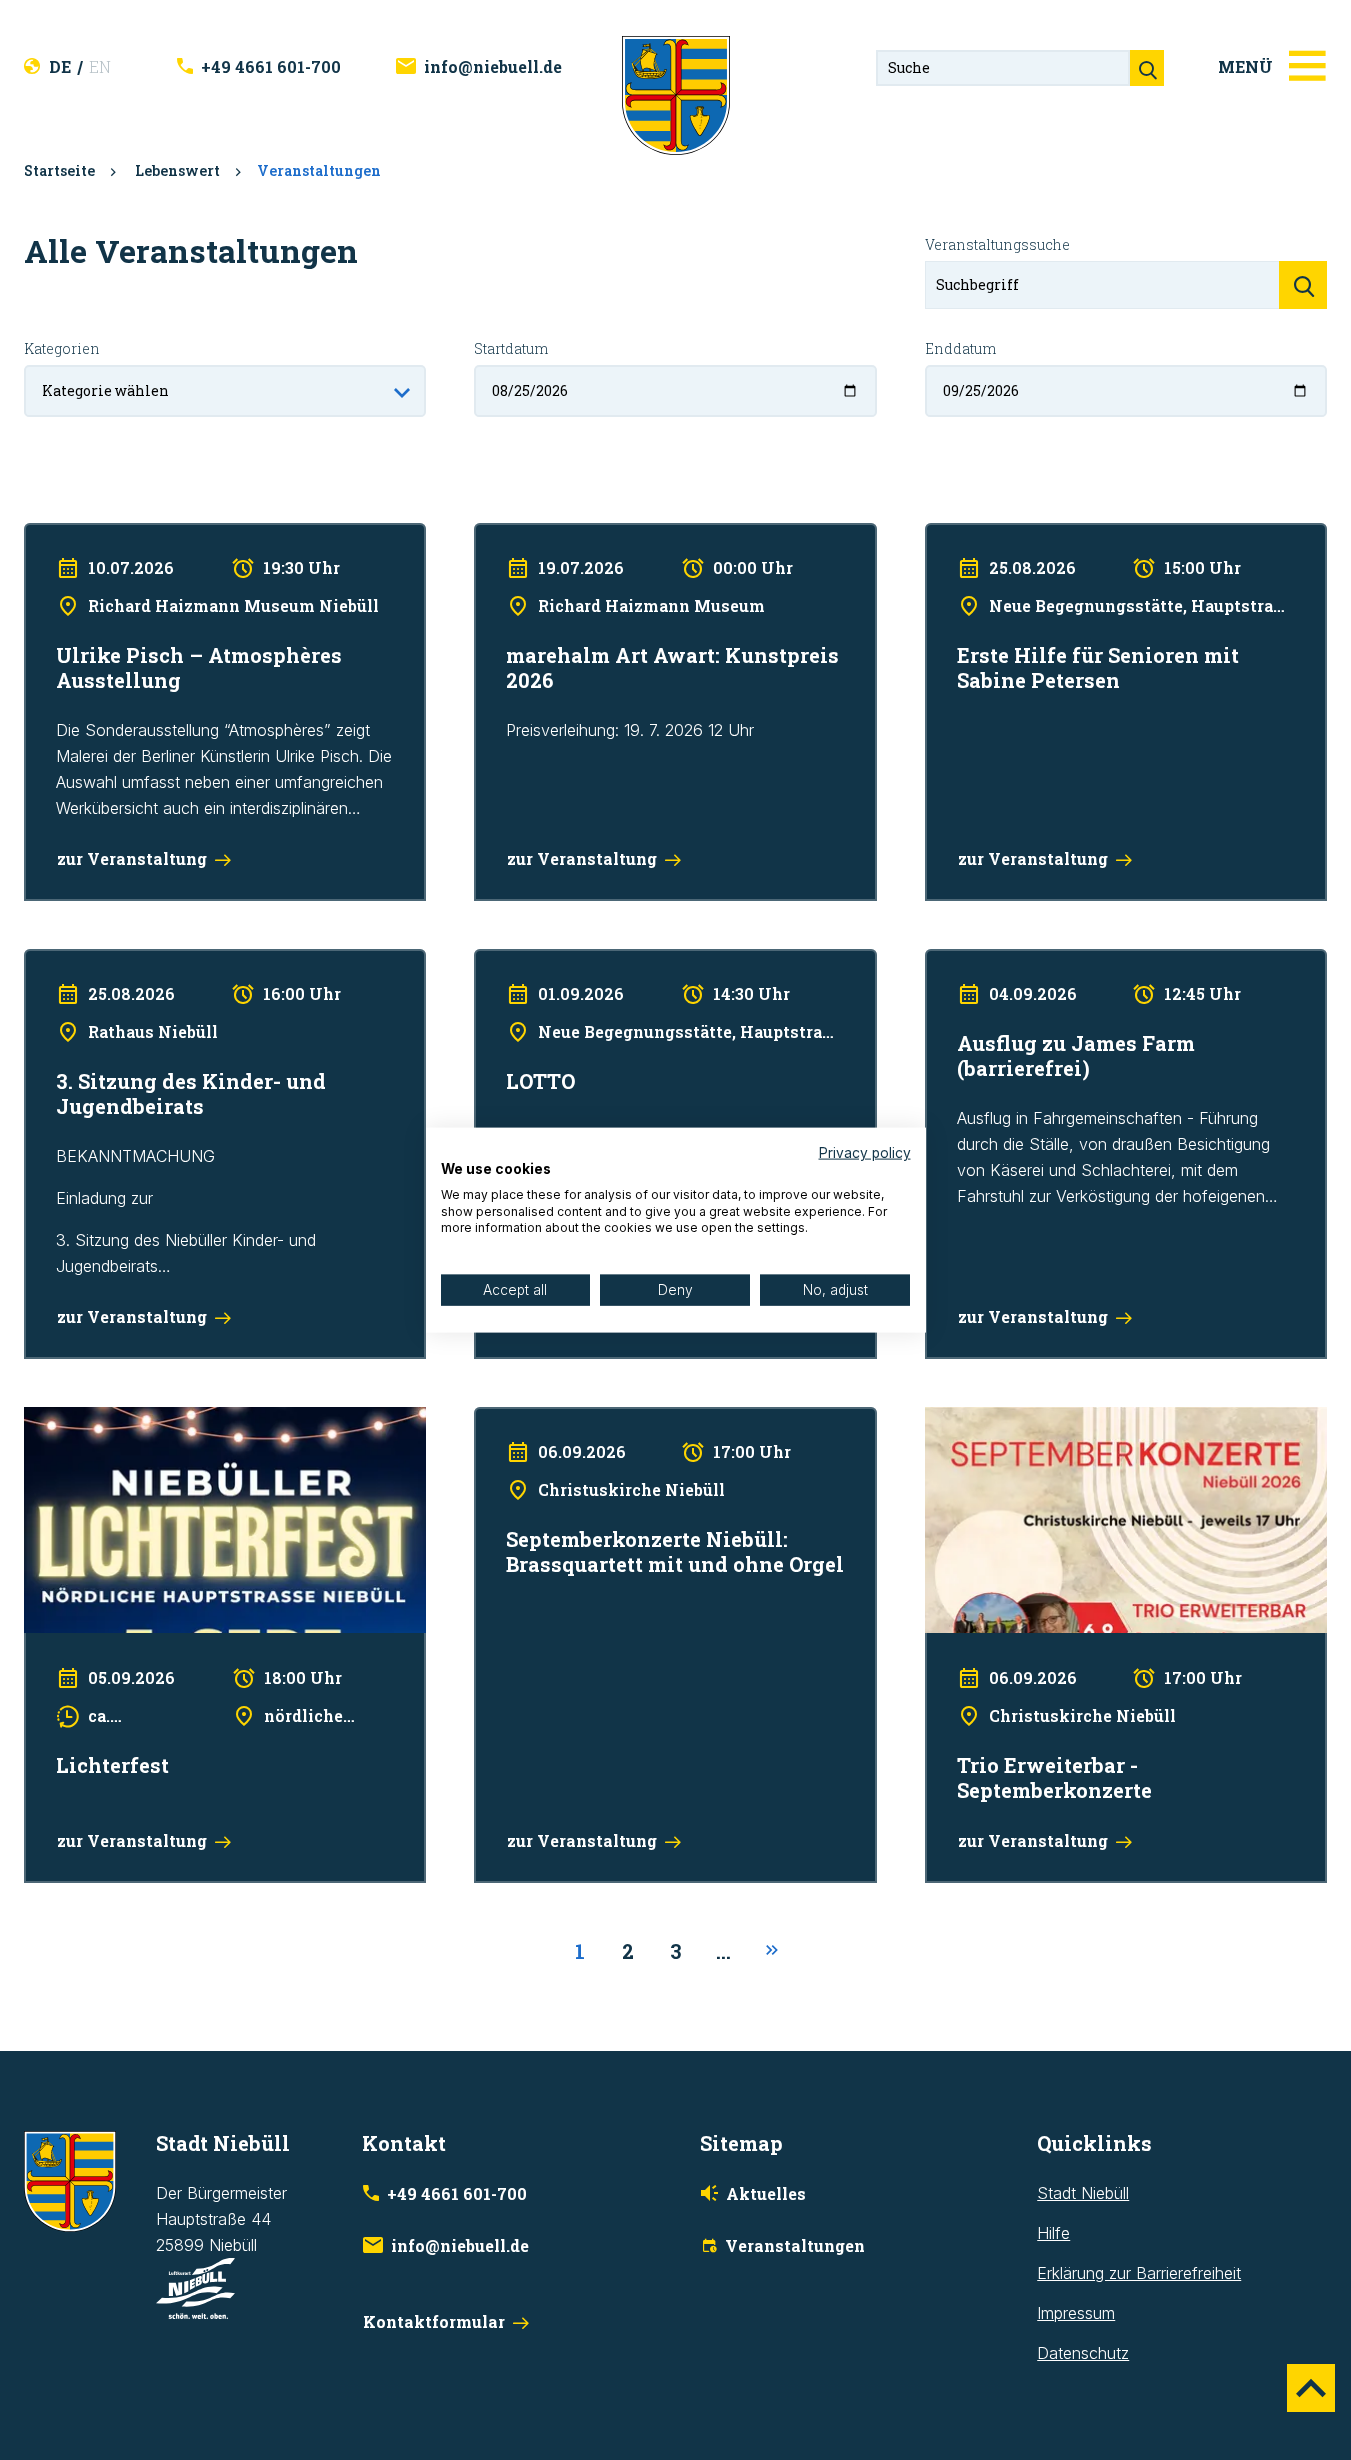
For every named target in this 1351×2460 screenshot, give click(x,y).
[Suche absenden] (1147, 68)
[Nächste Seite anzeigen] (772, 1951)
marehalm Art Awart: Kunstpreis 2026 (608, 536)
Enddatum (960, 348)
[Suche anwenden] (1303, 285)
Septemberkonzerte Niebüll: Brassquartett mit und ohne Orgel (674, 1433)
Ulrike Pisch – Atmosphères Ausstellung (166, 536)
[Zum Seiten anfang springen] (1311, 2388)
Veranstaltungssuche (997, 244)
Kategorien (62, 348)
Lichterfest (62, 1420)
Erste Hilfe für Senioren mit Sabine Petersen (1085, 536)
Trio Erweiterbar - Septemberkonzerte (1061, 1420)
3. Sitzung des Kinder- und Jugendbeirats (174, 962)
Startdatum (511, 348)
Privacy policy (865, 1153)
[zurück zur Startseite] (676, 94)
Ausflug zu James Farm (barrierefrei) (1057, 962)
